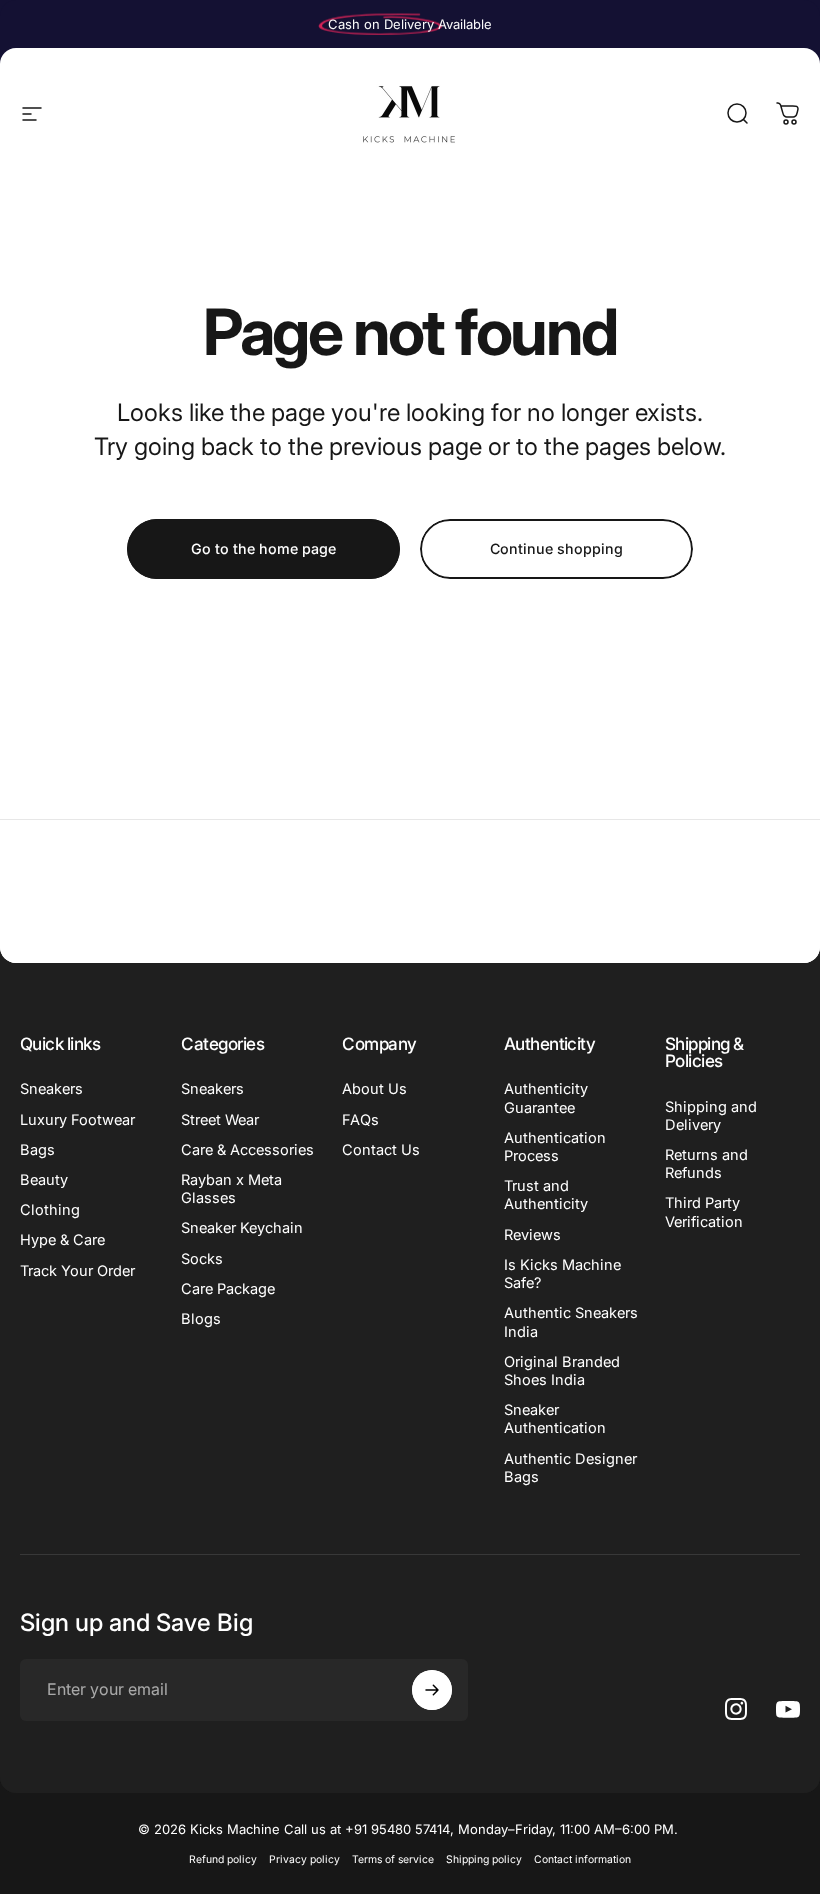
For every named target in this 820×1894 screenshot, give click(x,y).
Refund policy (223, 1859)
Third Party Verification (704, 1212)
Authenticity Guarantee (546, 1098)
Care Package (228, 1289)
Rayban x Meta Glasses (231, 1189)
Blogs (201, 1319)
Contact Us (381, 1150)
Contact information (582, 1859)
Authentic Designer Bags (570, 1468)
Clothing (50, 1210)
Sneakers (51, 1089)
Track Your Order (77, 1271)
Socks (202, 1259)
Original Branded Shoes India (562, 1371)
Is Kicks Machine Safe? (562, 1274)
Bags (37, 1150)
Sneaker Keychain (242, 1228)
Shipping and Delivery (711, 1116)
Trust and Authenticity (546, 1195)
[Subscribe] (432, 1690)
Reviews (532, 1235)
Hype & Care (62, 1240)
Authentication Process (555, 1147)
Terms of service (393, 1859)
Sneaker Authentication (555, 1419)
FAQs (360, 1120)
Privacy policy (304, 1859)
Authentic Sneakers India (571, 1322)
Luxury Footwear (77, 1120)
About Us (374, 1089)
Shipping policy (484, 1859)
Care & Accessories (247, 1150)
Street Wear (220, 1120)
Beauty (44, 1180)
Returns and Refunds (706, 1164)
